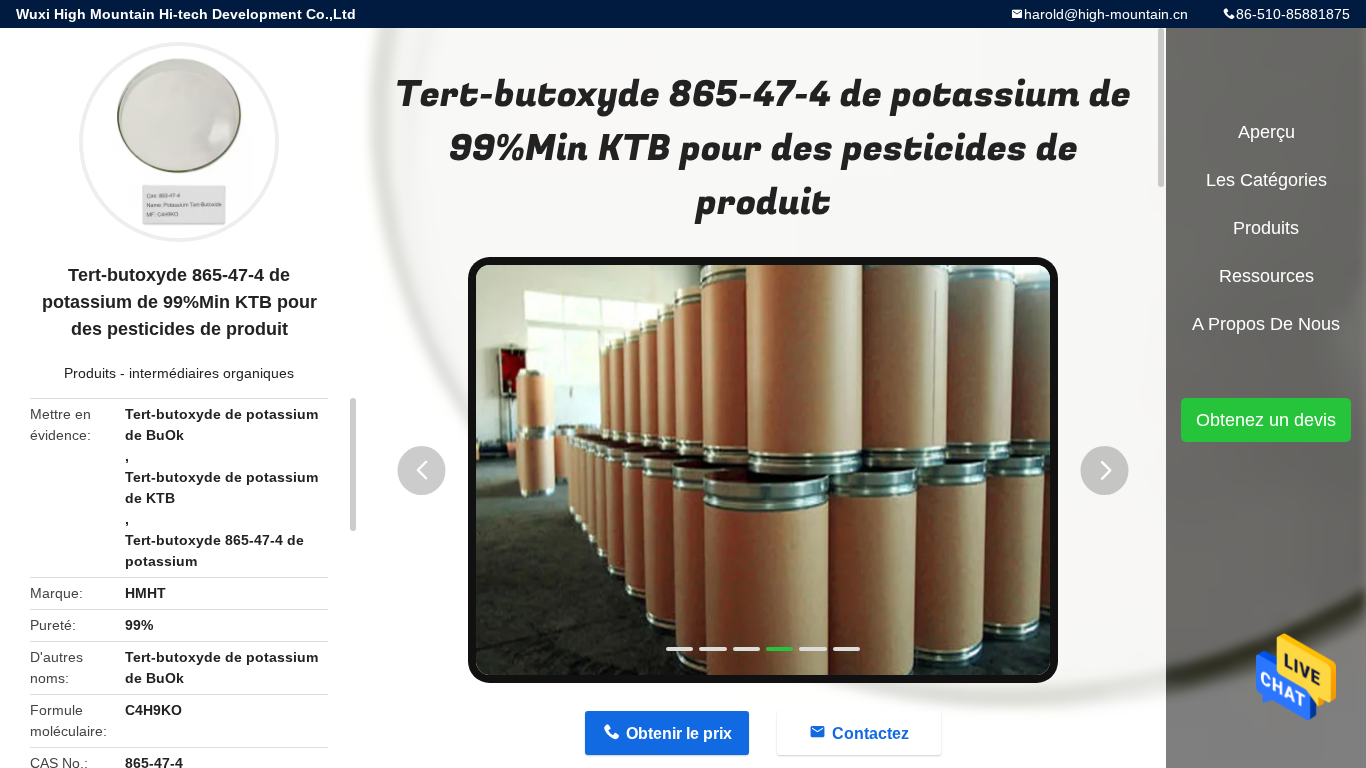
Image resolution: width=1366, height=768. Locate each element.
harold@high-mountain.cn (1106, 14)
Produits (90, 373)
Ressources (1266, 276)
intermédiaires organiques (211, 373)
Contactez (870, 733)
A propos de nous (1266, 324)
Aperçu (1266, 132)
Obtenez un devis (1266, 420)
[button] (422, 470)
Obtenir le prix (679, 733)
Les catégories (1266, 180)
